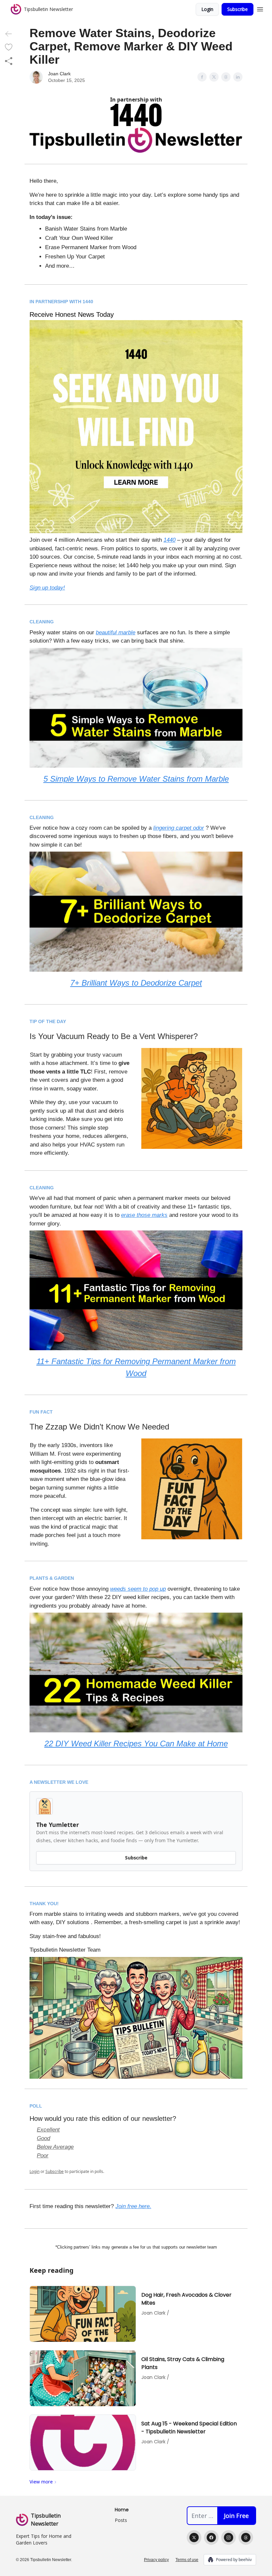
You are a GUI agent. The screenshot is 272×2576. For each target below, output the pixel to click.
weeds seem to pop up (138, 1589)
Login (207, 9)
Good (43, 2138)
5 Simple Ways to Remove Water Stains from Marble (136, 779)
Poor (43, 2156)
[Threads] (246, 2538)
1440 (170, 540)
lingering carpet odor (179, 828)
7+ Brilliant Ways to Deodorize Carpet (136, 983)
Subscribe (238, 9)
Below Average (55, 2147)
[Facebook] (211, 2538)
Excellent (48, 2130)
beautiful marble (116, 632)
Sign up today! (47, 588)
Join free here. (133, 2206)
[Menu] (260, 8)
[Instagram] (229, 2538)
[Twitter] (194, 2538)
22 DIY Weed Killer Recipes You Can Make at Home (136, 1743)
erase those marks (144, 1215)
